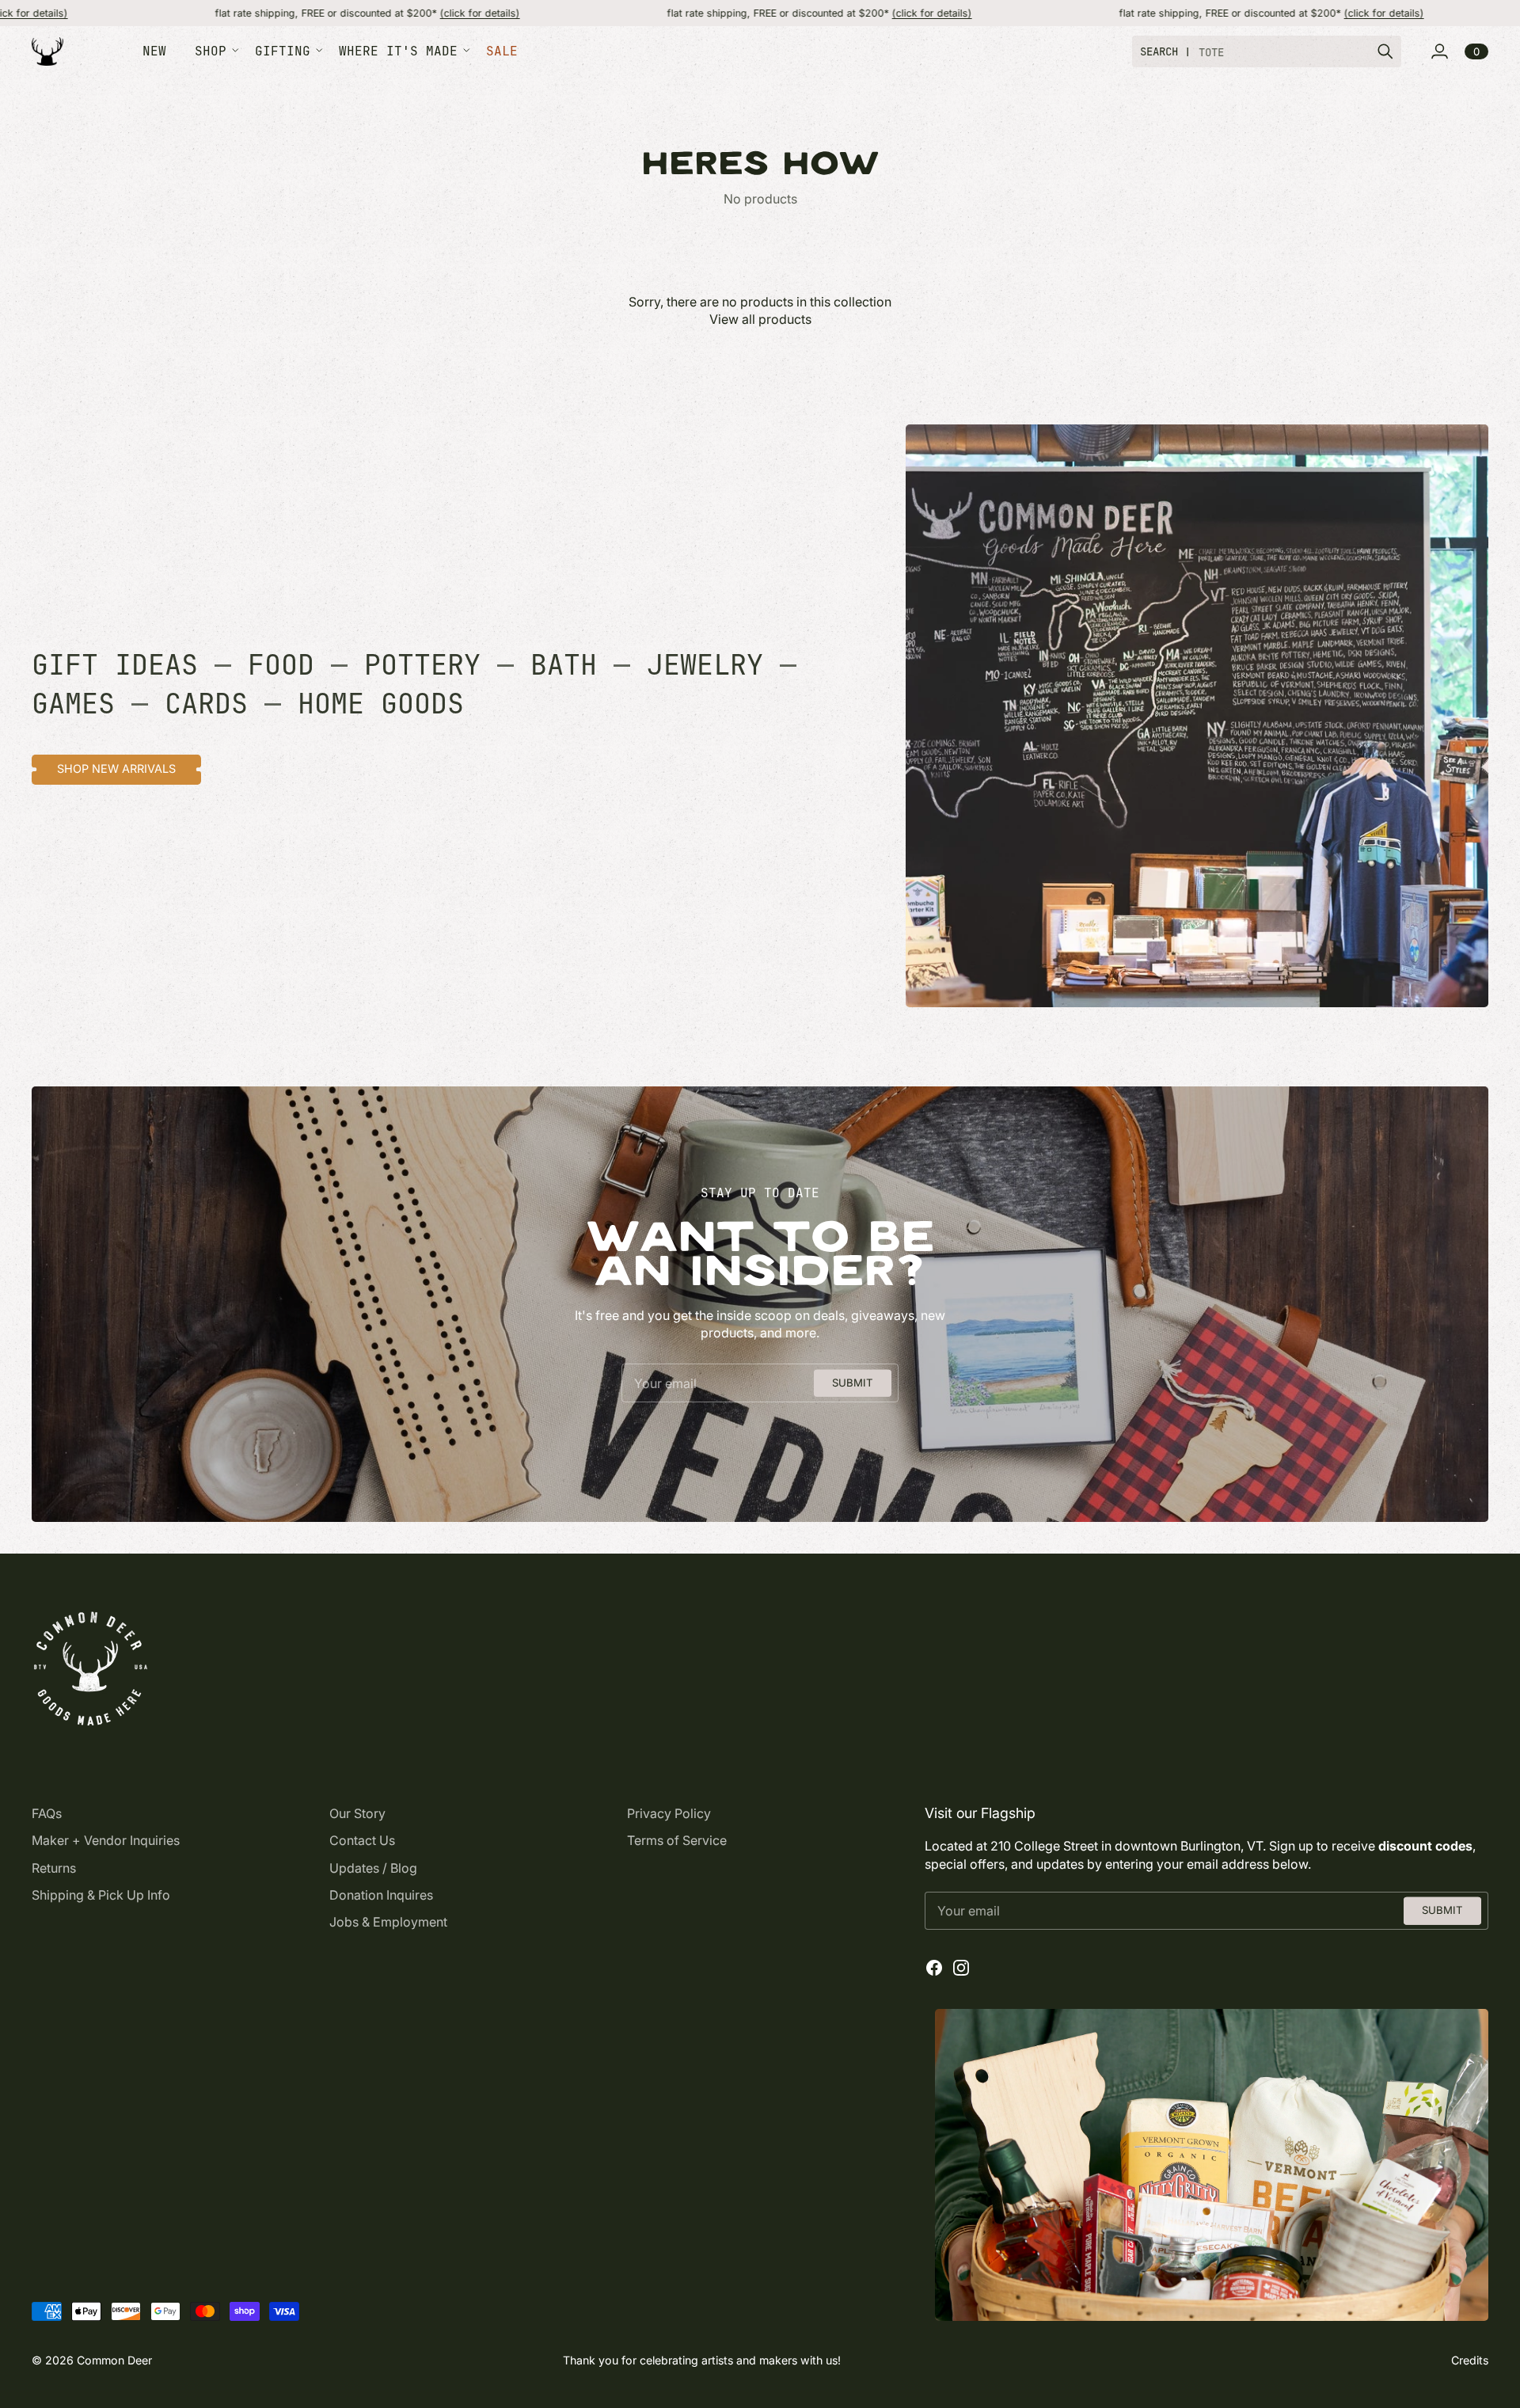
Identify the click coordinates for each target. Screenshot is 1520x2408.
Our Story (357, 1813)
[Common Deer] (47, 52)
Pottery (422, 665)
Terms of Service (677, 1840)
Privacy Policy (669, 1813)
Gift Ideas (115, 665)
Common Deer (114, 2360)
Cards (206, 704)
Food (281, 665)
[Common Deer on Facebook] (934, 1968)
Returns (54, 1868)
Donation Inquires (381, 1895)
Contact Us (362, 1840)
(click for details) (355, 13)
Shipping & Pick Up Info (101, 1895)
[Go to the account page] (1439, 51)
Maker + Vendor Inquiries (106, 1840)
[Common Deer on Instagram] (961, 1968)
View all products (760, 319)
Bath (564, 665)
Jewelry (705, 665)
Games (73, 704)
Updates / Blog (373, 1868)
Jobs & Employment (388, 1922)
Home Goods (381, 704)
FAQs (47, 1813)
